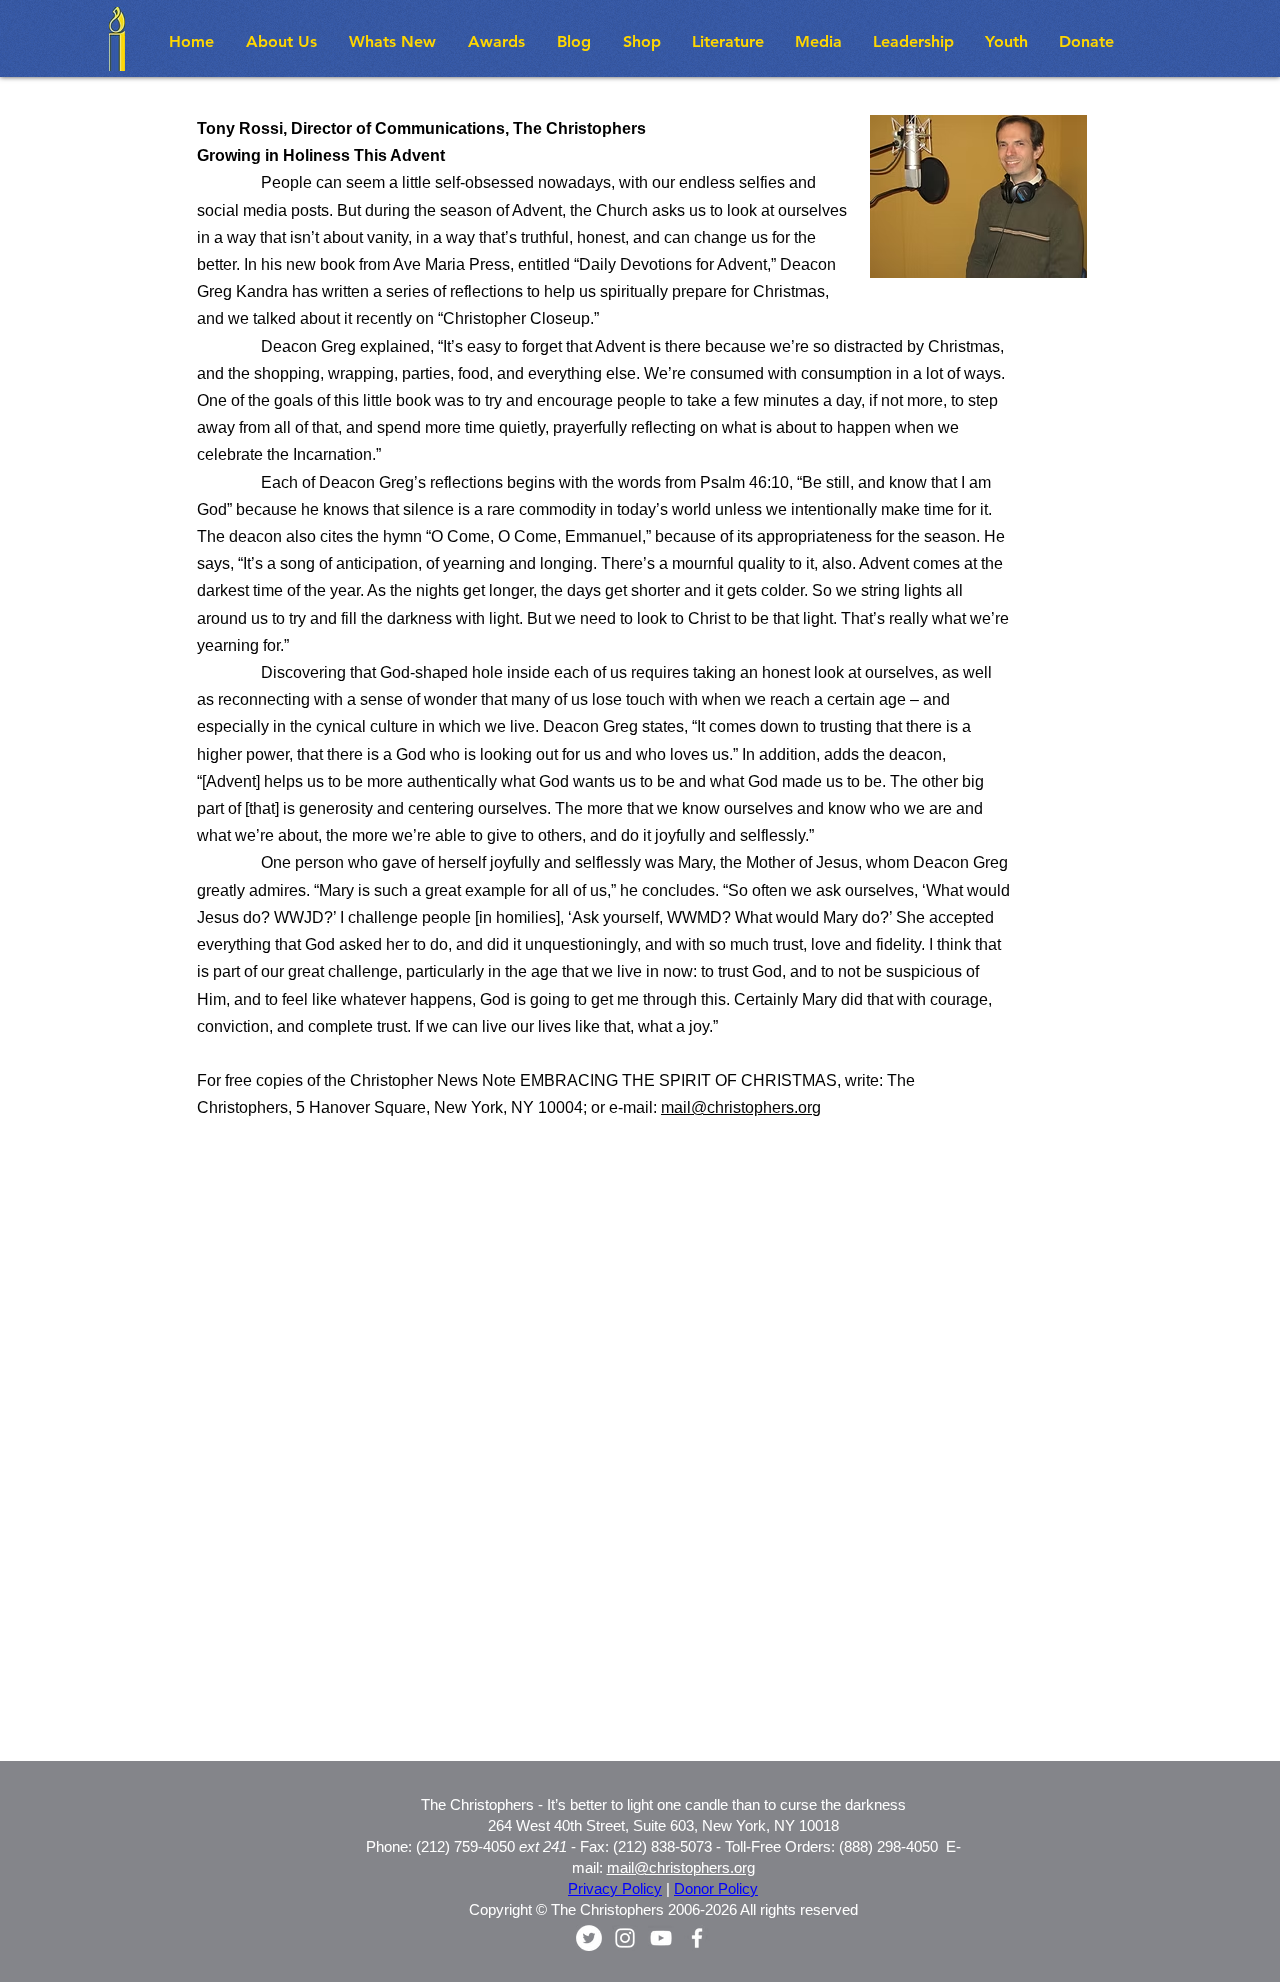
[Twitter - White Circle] (589, 1938)
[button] (393, 41)
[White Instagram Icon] (625, 1938)
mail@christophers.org (741, 1107)
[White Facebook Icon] (697, 1938)
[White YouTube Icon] (661, 1938)
